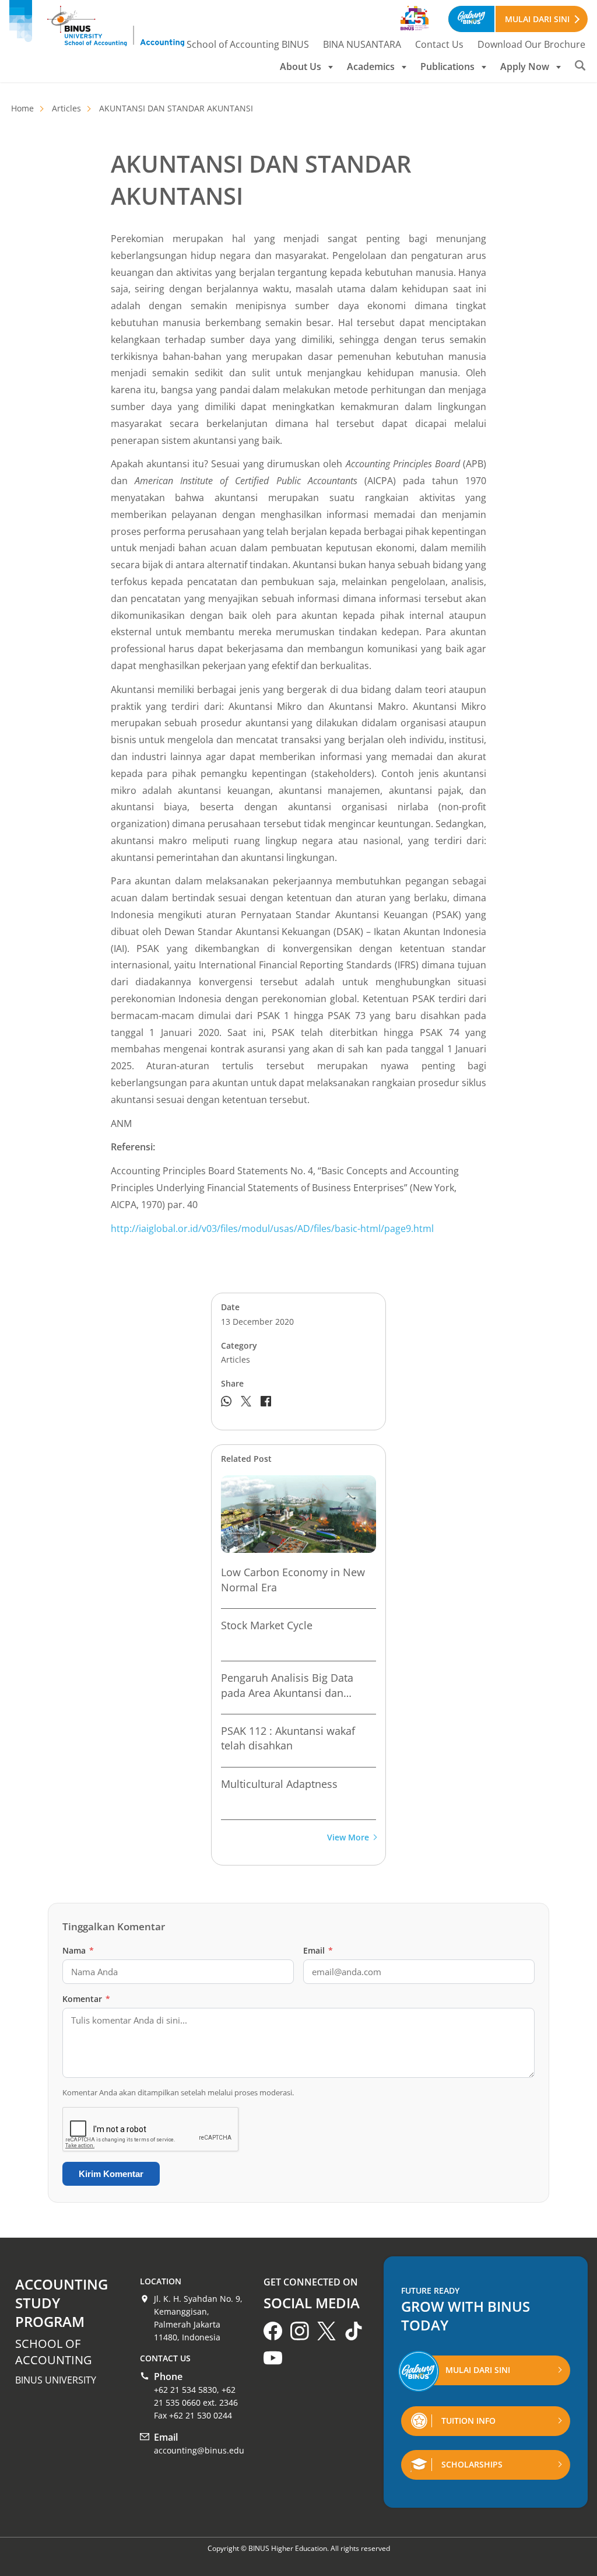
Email (318, 1950)
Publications (447, 66)
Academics (371, 66)
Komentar (86, 1999)
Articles (66, 108)
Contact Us (439, 44)
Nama (78, 1950)
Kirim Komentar (111, 2174)
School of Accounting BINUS (248, 44)
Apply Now (525, 66)
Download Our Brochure (531, 44)
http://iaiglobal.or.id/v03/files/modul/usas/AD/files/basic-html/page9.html (272, 1228)
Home (22, 108)
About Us (301, 66)
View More (348, 1838)
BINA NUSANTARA (362, 44)
